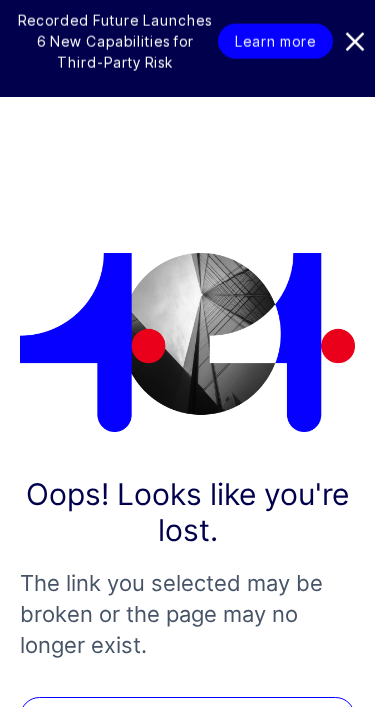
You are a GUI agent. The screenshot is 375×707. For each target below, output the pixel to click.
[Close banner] (355, 56)
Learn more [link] (275, 55)
